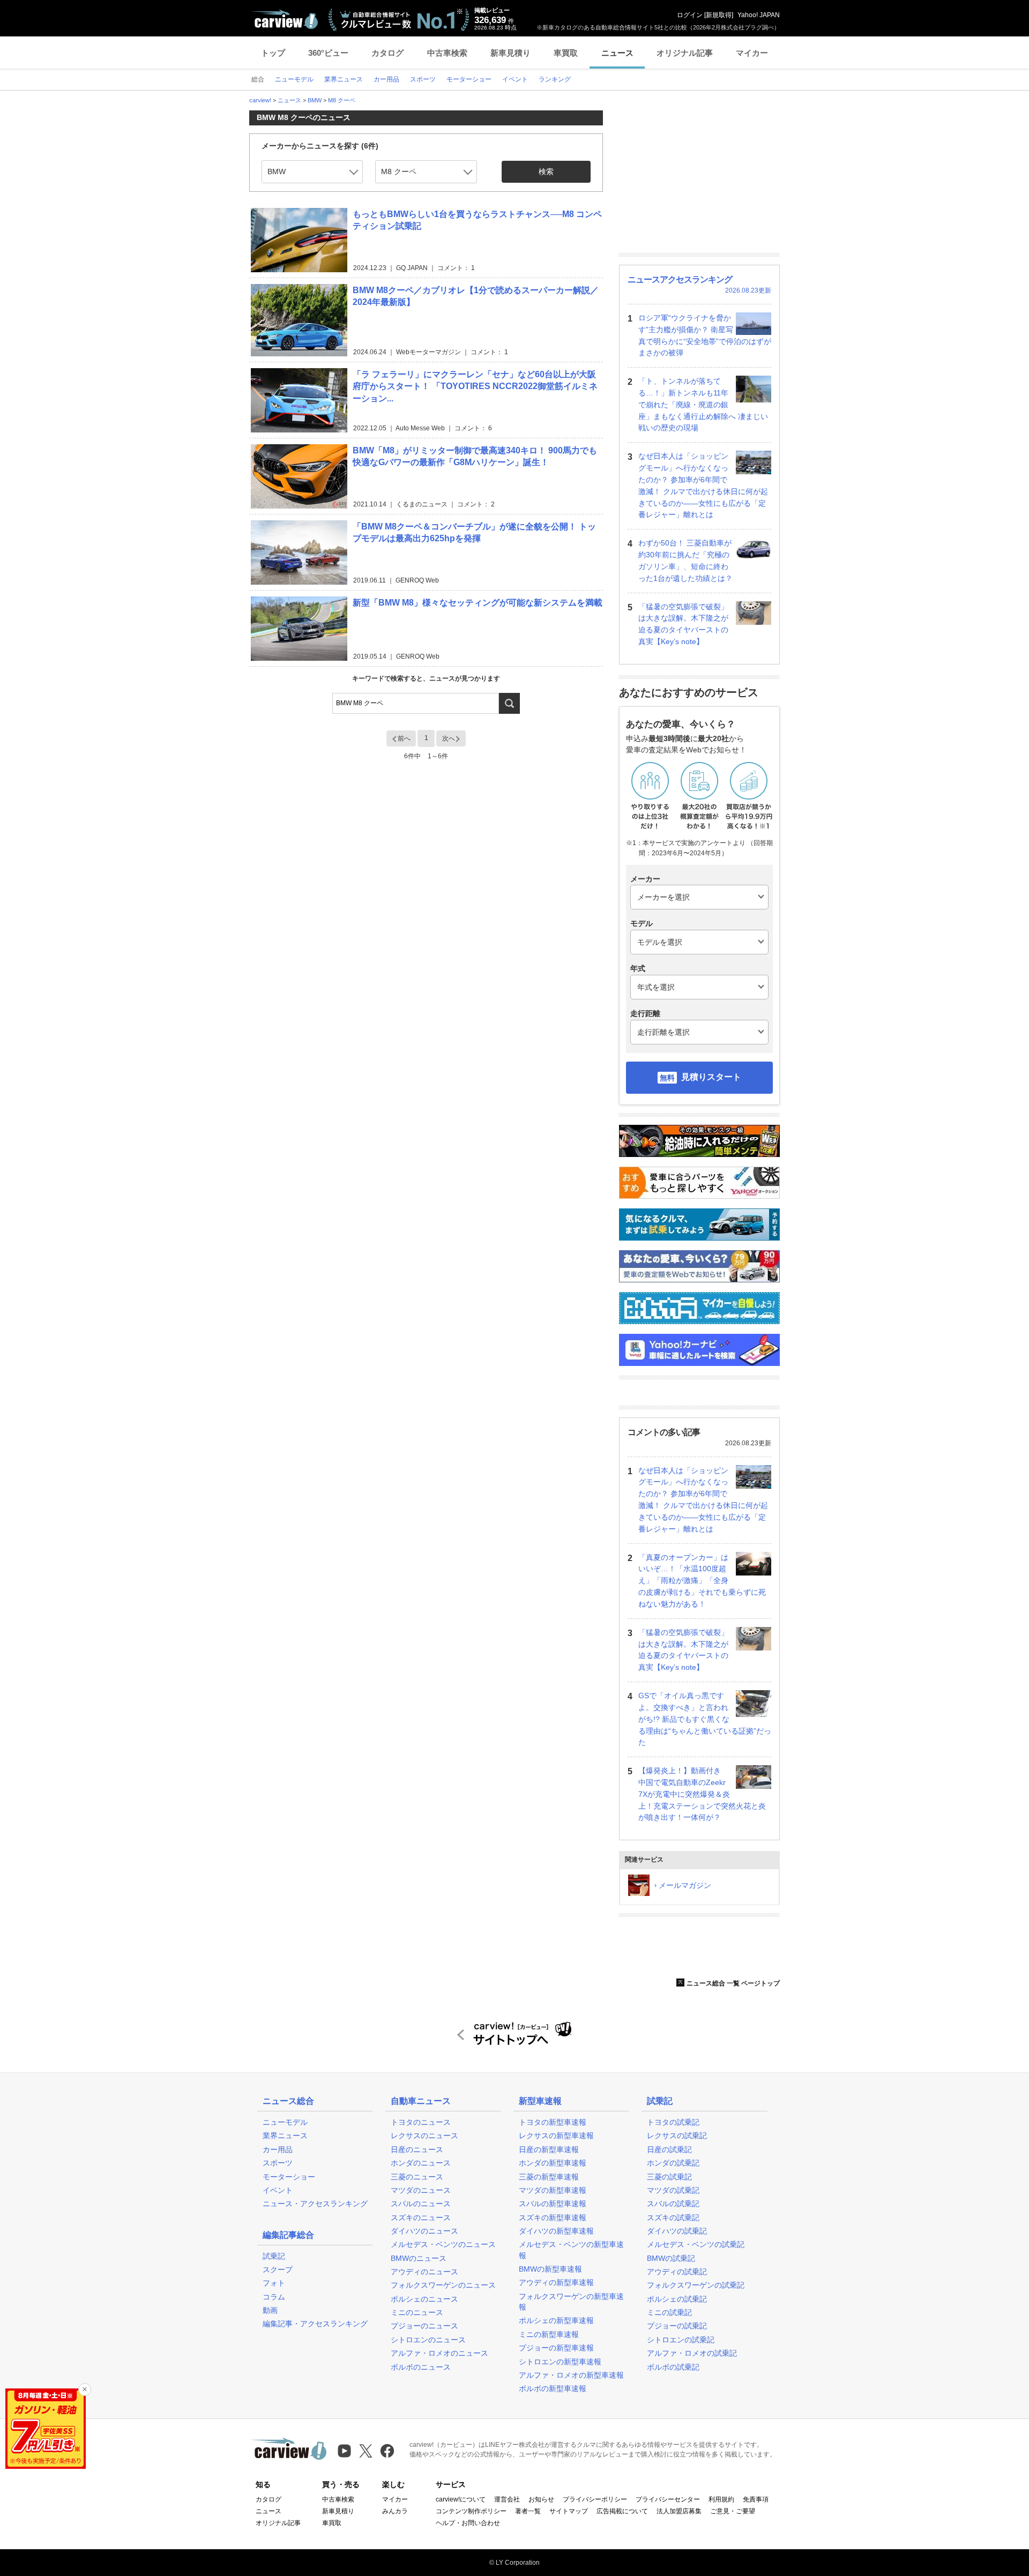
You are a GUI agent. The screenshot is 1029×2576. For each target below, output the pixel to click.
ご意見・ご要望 (733, 2511)
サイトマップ (569, 2511)
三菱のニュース (417, 2177)
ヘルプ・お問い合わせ (468, 2523)
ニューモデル (285, 2122)
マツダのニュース (421, 2190)
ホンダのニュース (421, 2163)
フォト (274, 2283)
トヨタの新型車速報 (553, 2122)
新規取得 (719, 15)
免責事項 (756, 2499)
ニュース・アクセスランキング (315, 2204)
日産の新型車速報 (549, 2149)
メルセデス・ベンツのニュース (443, 2244)
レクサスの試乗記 (677, 2136)
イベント (278, 2190)
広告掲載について (622, 2511)
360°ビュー (328, 53)
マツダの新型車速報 (553, 2190)
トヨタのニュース (421, 2122)
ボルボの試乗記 (673, 2367)
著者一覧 (528, 2511)
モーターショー (289, 2177)
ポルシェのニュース (424, 2299)
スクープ (278, 2269)
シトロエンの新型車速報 (560, 2362)
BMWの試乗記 (671, 2258)
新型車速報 (540, 2101)
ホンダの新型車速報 (553, 2163)
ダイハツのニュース (424, 2231)
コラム (274, 2297)
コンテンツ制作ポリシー (471, 2511)
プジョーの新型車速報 (556, 2348)
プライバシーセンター (668, 2499)
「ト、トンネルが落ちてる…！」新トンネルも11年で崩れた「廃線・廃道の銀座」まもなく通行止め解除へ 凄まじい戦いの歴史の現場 (703, 404)
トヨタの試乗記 (673, 2122)
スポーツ (278, 2163)
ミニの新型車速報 (549, 2334)
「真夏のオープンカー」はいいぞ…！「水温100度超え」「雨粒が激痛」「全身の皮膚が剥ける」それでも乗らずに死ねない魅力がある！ (702, 1581)
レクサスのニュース (424, 2136)
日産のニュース (417, 2149)
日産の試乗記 (669, 2149)
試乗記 (274, 2256)
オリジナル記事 (685, 53)
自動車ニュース (421, 2101)
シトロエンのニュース (428, 2340)
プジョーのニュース (424, 2326)
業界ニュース (285, 2136)
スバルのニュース (421, 2204)
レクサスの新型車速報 (556, 2136)
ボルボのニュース (421, 2367)
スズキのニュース (421, 2217)
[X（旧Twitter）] (366, 2451)
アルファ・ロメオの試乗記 (692, 2353)
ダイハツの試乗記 (677, 2231)
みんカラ (395, 2511)
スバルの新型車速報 (553, 2204)
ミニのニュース (417, 2312)
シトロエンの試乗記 (681, 2340)
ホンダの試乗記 (673, 2163)
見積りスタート (711, 1077)
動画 (270, 2310)
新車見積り (510, 53)
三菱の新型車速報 (549, 2177)
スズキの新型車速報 (553, 2217)
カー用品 (278, 2149)
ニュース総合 (288, 2101)
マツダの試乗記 (673, 2190)
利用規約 (721, 2499)
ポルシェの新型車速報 (556, 2320)
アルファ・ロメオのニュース (439, 2353)
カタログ (387, 53)
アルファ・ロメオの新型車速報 (571, 2375)
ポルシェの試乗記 (677, 2299)
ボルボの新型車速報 (553, 2388)
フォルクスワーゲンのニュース (443, 2285)
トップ (273, 53)
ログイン (690, 15)
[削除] (85, 2390)
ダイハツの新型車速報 (556, 2231)
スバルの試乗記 (673, 2204)
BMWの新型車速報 (550, 2269)
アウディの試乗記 (677, 2272)
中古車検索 (447, 53)
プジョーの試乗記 (677, 2326)
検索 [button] (546, 171)
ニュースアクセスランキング (680, 279)
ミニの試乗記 (669, 2312)
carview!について (461, 2499)
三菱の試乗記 (669, 2177)
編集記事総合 (288, 2235)
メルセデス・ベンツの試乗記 (696, 2244)
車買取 (566, 53)
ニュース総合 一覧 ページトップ (733, 1983)
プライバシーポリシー (595, 2499)
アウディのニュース (424, 2272)
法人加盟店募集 (679, 2511)
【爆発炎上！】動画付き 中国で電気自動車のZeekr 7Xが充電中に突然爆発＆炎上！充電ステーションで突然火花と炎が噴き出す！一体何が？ (702, 1794)
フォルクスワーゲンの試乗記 (696, 2285)
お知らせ (541, 2499)
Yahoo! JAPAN (759, 15)
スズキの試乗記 (673, 2217)
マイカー (752, 53)
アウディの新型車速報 (556, 2282)
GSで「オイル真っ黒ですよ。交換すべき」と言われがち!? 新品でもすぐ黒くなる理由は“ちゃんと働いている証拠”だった (705, 1719)
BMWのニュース (419, 2258)
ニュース (617, 53)
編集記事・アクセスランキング (315, 2324)
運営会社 (507, 2499)
